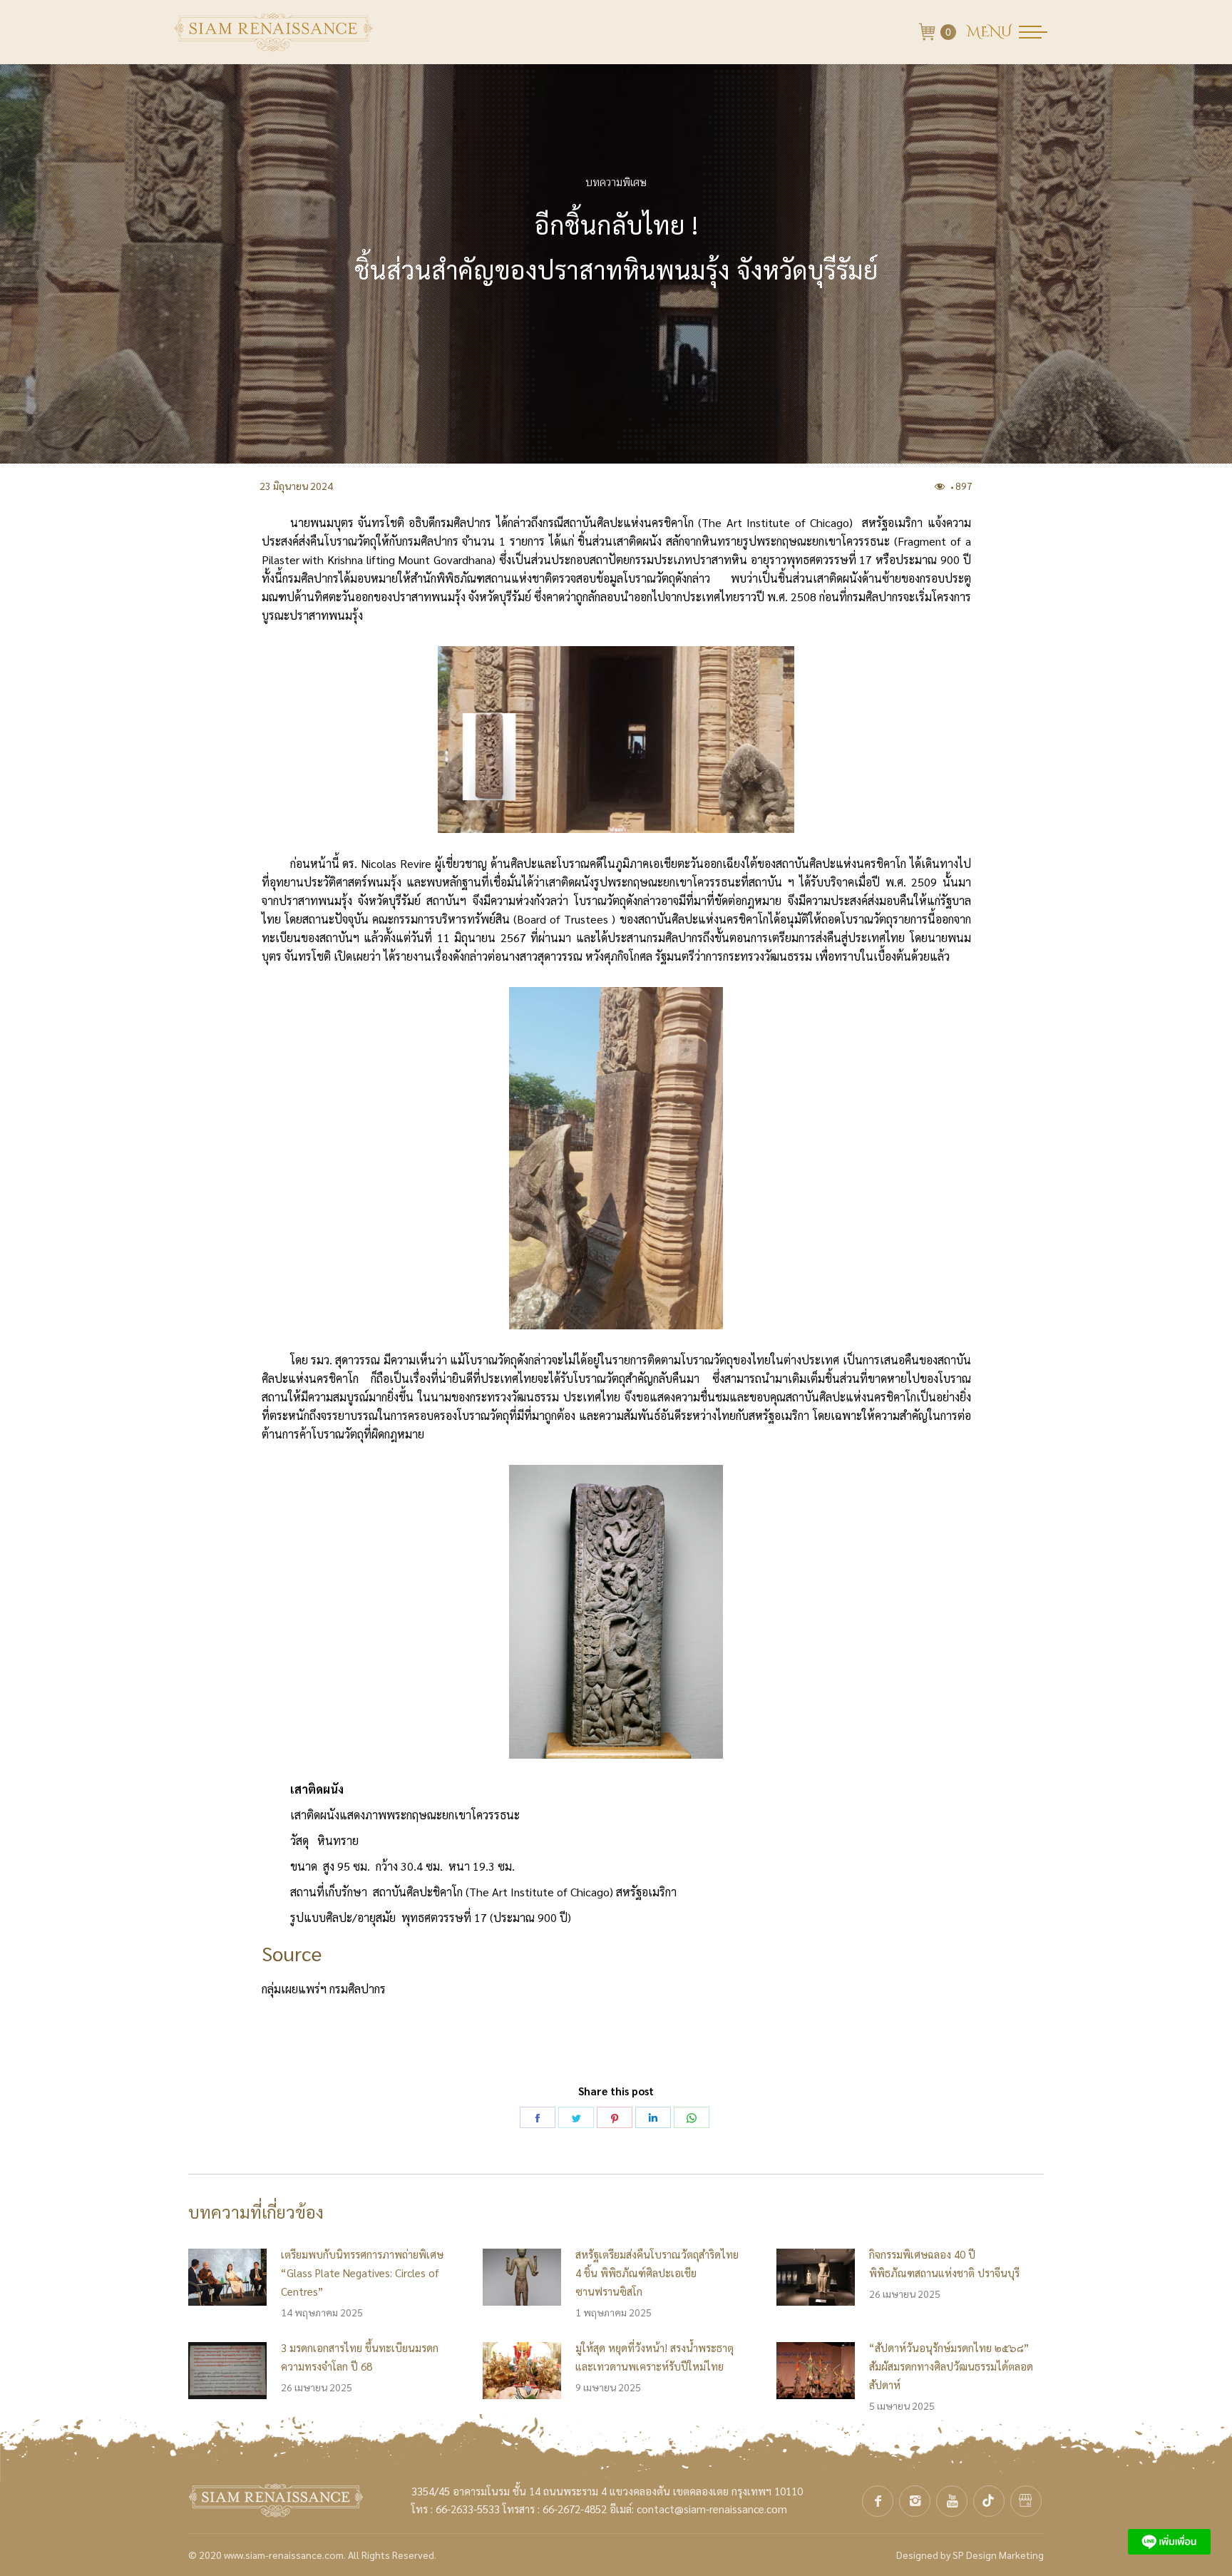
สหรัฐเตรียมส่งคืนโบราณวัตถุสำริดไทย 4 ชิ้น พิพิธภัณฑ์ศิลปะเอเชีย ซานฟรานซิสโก (657, 2273)
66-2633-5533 (468, 2509)
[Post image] (227, 2277)
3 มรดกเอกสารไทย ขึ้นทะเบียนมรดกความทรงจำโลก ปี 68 (360, 2357)
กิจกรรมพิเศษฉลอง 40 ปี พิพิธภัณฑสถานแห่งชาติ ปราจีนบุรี (944, 2263)
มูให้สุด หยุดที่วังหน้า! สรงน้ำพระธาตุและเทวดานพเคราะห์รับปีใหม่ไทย (654, 2357)
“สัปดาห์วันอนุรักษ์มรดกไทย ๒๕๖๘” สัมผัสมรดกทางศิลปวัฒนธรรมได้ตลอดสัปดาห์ (951, 2366)
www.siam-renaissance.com (284, 2555)
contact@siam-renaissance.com (712, 2509)
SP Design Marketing (998, 2555)
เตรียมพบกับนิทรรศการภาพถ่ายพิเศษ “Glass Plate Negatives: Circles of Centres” (362, 2273)
